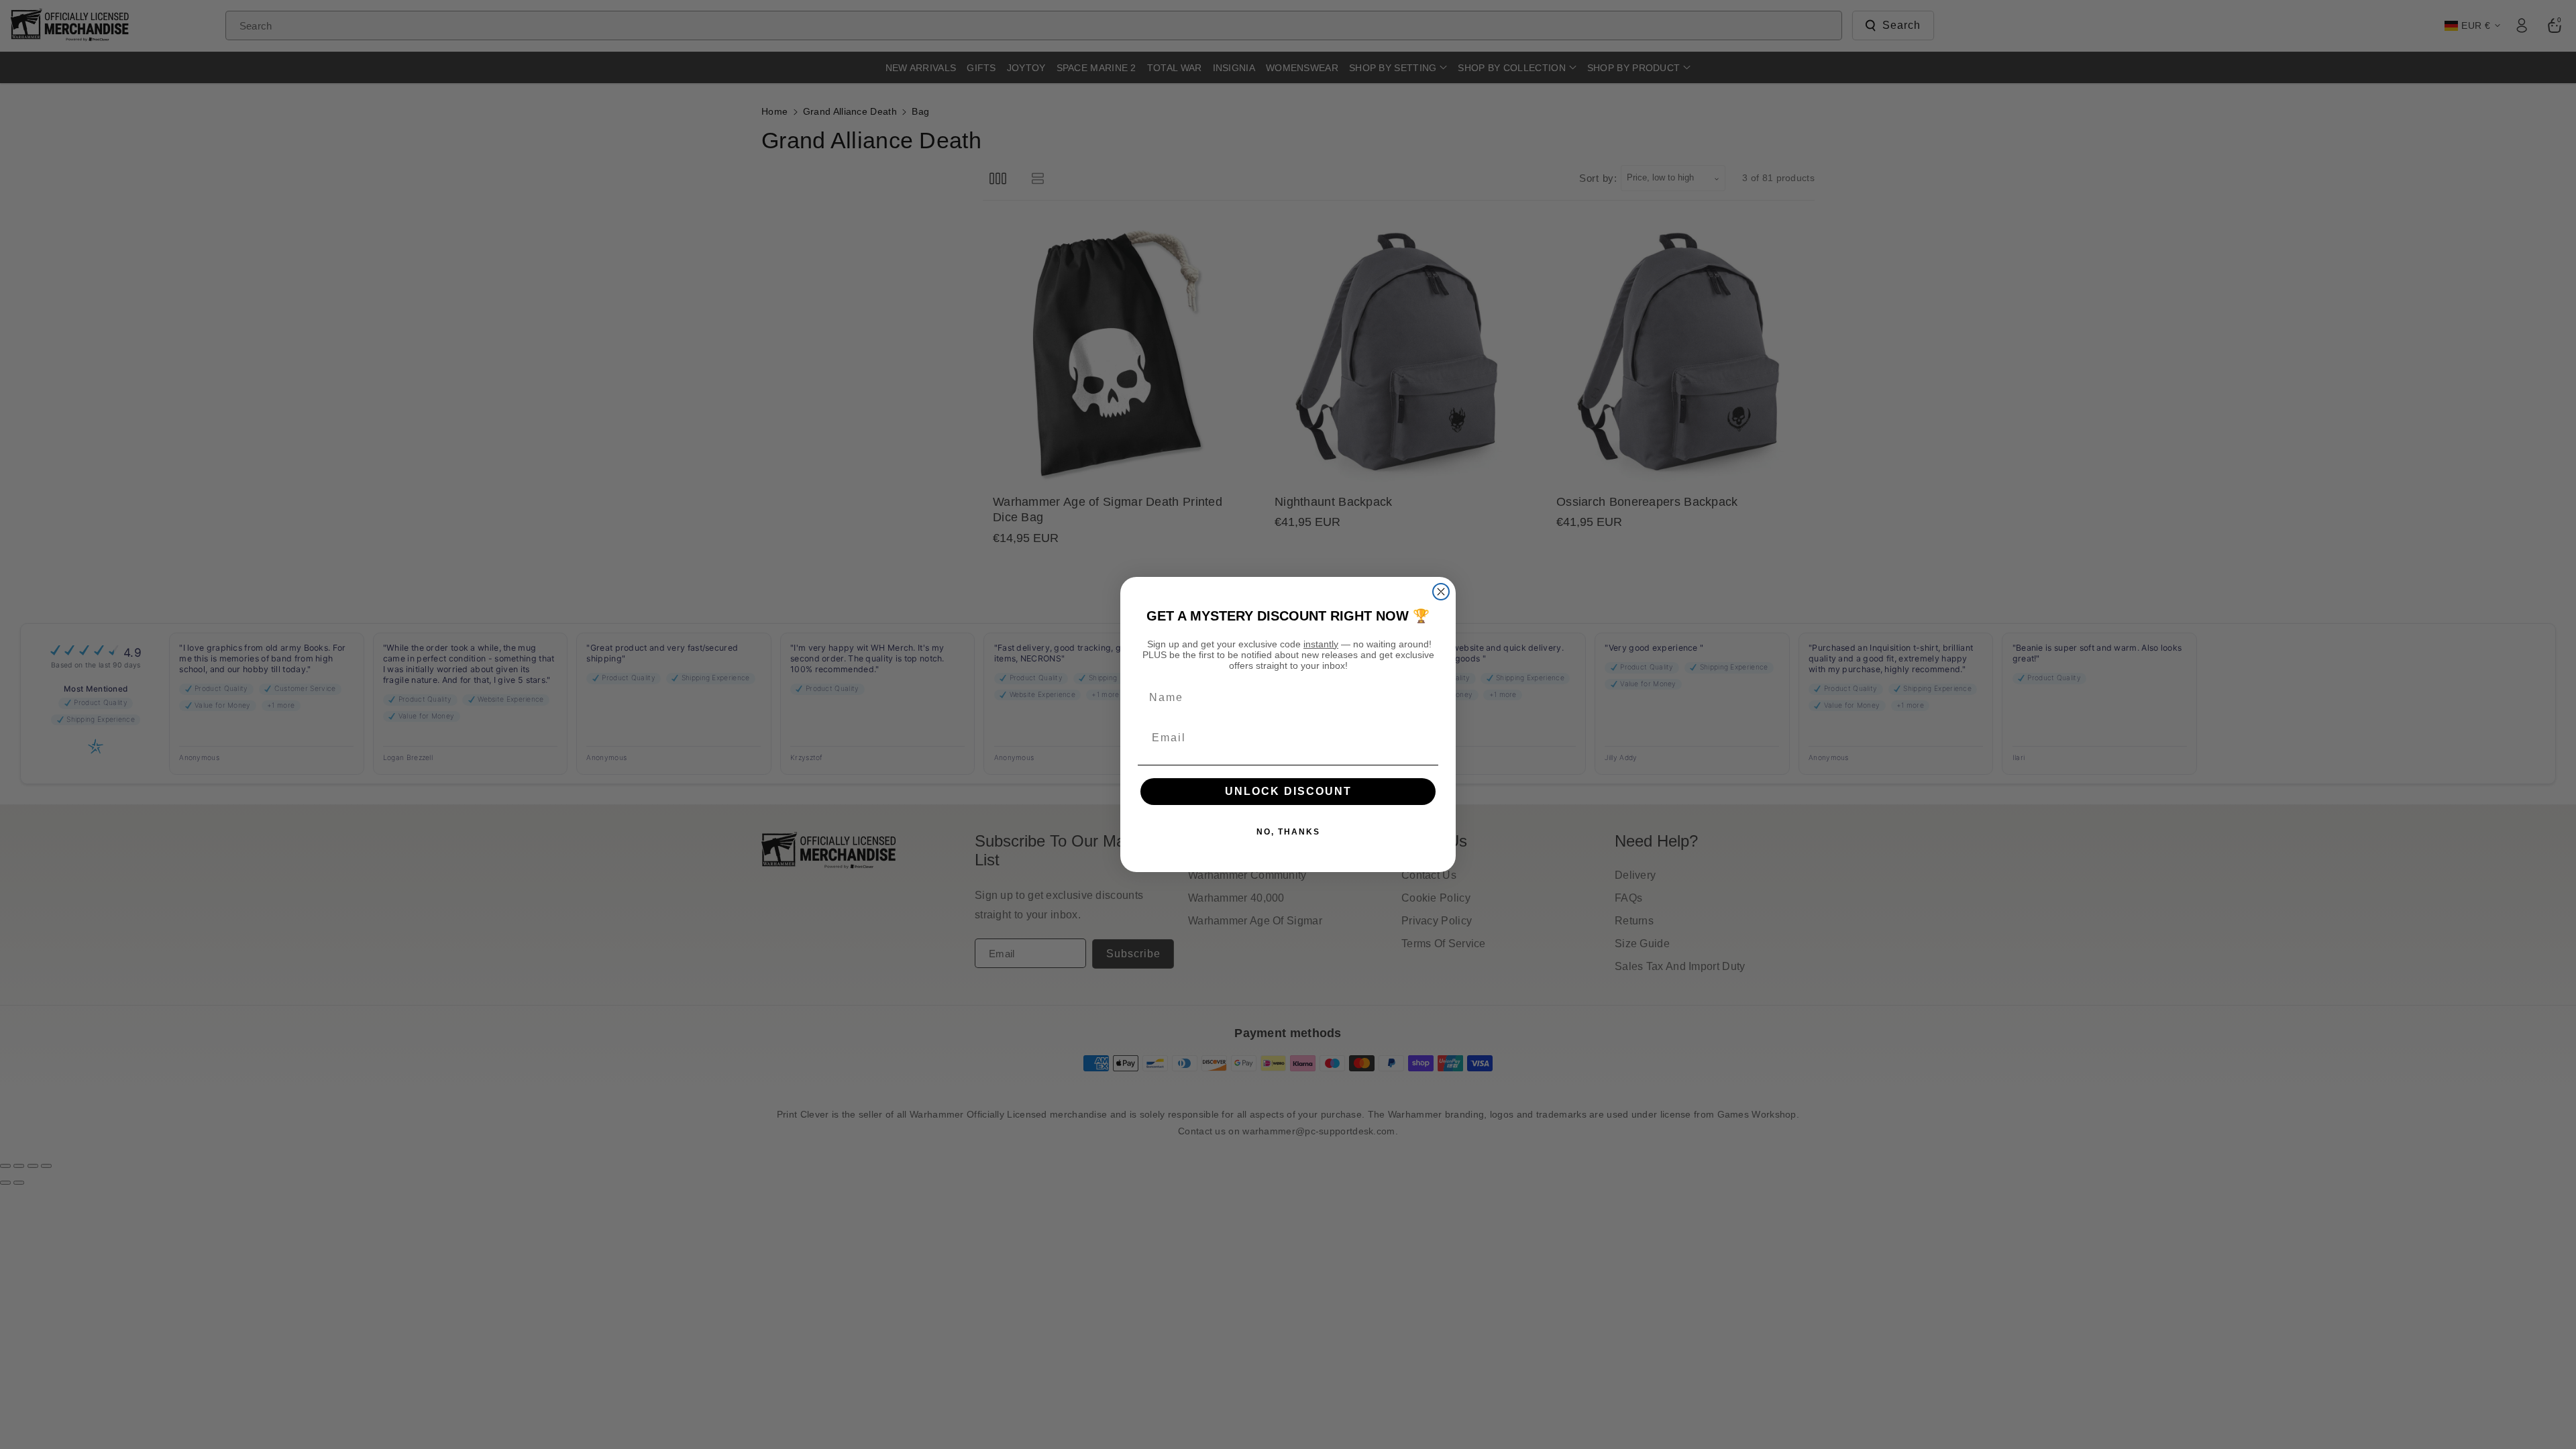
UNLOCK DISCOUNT (1288, 791)
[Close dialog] (1441, 592)
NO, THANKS (1288, 832)
